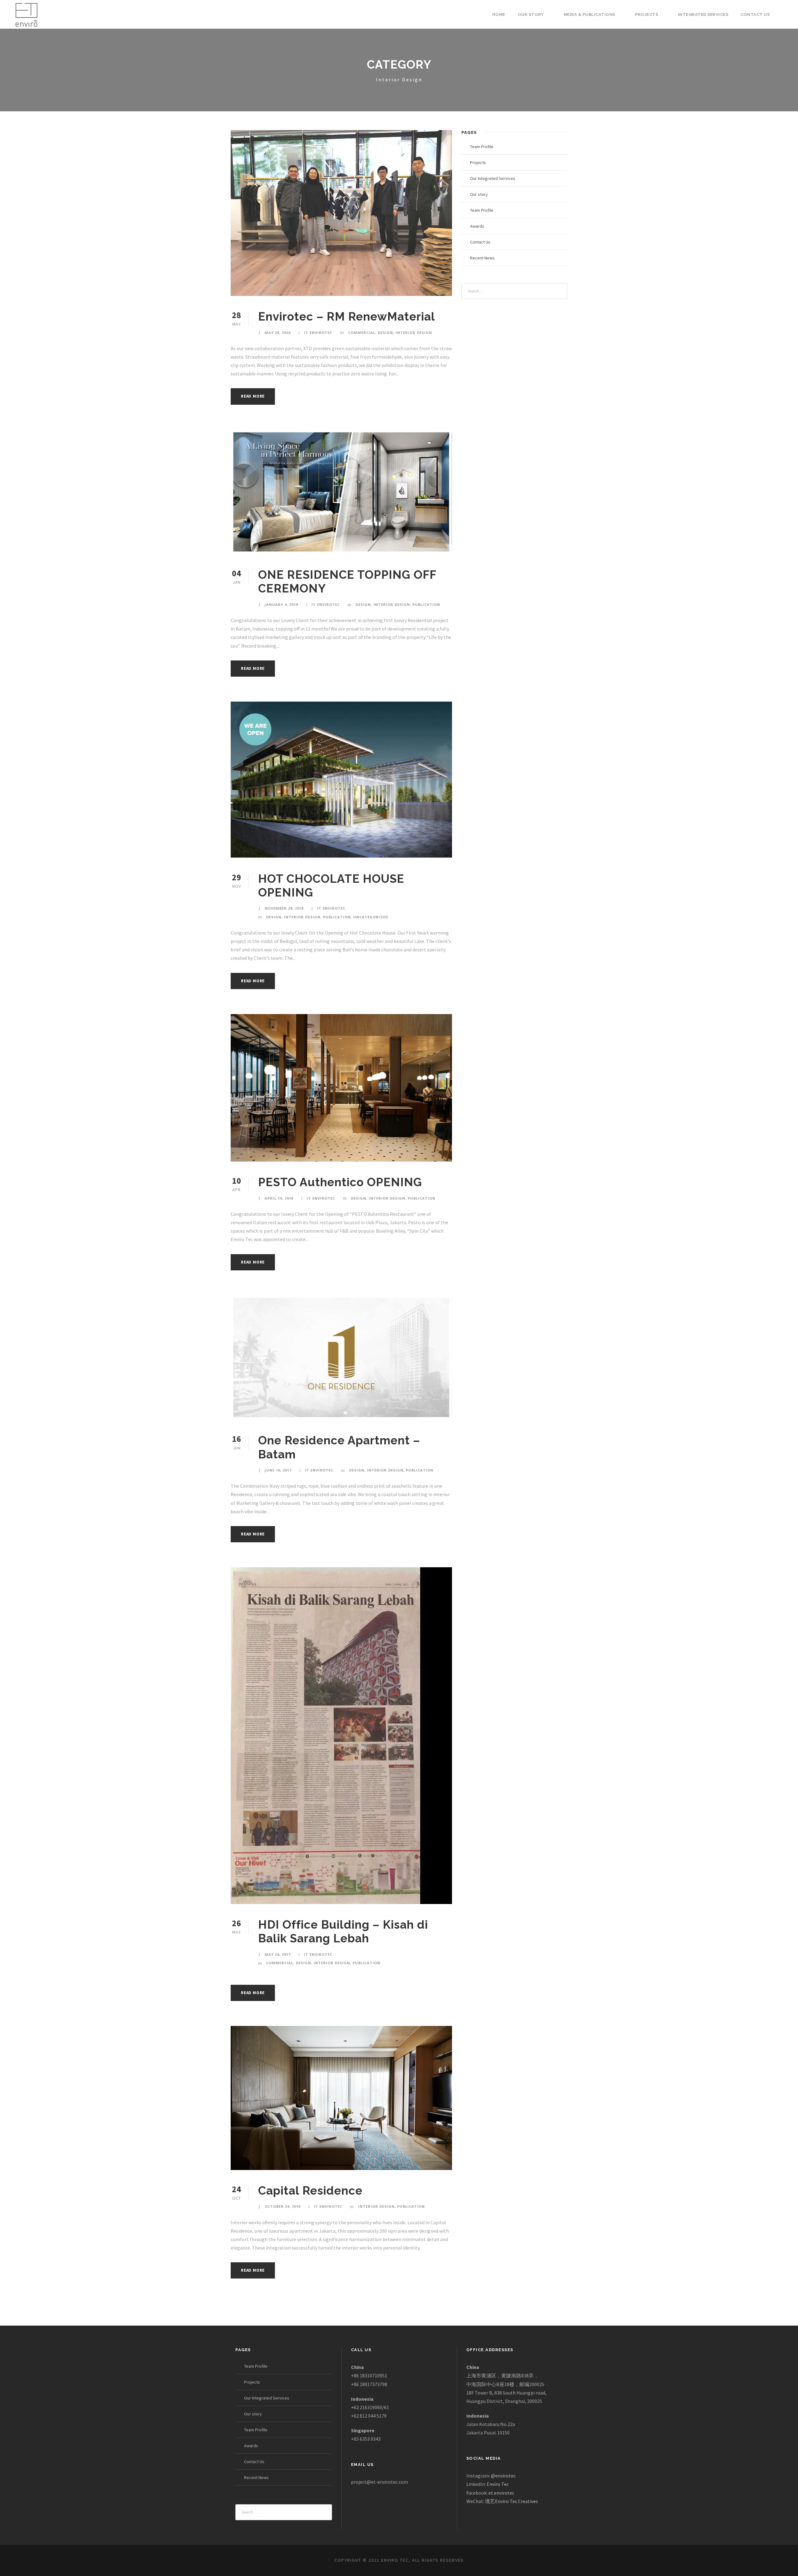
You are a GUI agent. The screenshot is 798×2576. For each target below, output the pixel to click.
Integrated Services (703, 14)
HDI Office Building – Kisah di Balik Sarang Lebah (343, 1931)
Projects (647, 14)
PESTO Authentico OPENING (340, 1182)
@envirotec (503, 2476)
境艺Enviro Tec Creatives (512, 2501)
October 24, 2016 (283, 2206)
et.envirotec (501, 2493)
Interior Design (414, 333)
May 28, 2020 (278, 333)
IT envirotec (318, 333)
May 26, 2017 (278, 1954)
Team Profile (482, 147)
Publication (426, 604)
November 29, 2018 (284, 908)
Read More (253, 396)
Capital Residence (310, 2191)
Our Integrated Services (493, 178)
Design (385, 333)
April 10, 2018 (279, 1198)
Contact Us (755, 14)
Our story (531, 14)
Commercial (362, 333)
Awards (477, 226)
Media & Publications (589, 14)
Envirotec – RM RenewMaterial (347, 317)
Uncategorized (371, 917)
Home (499, 14)
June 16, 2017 (278, 1470)
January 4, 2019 (281, 604)
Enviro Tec (498, 2484)
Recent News (482, 258)
